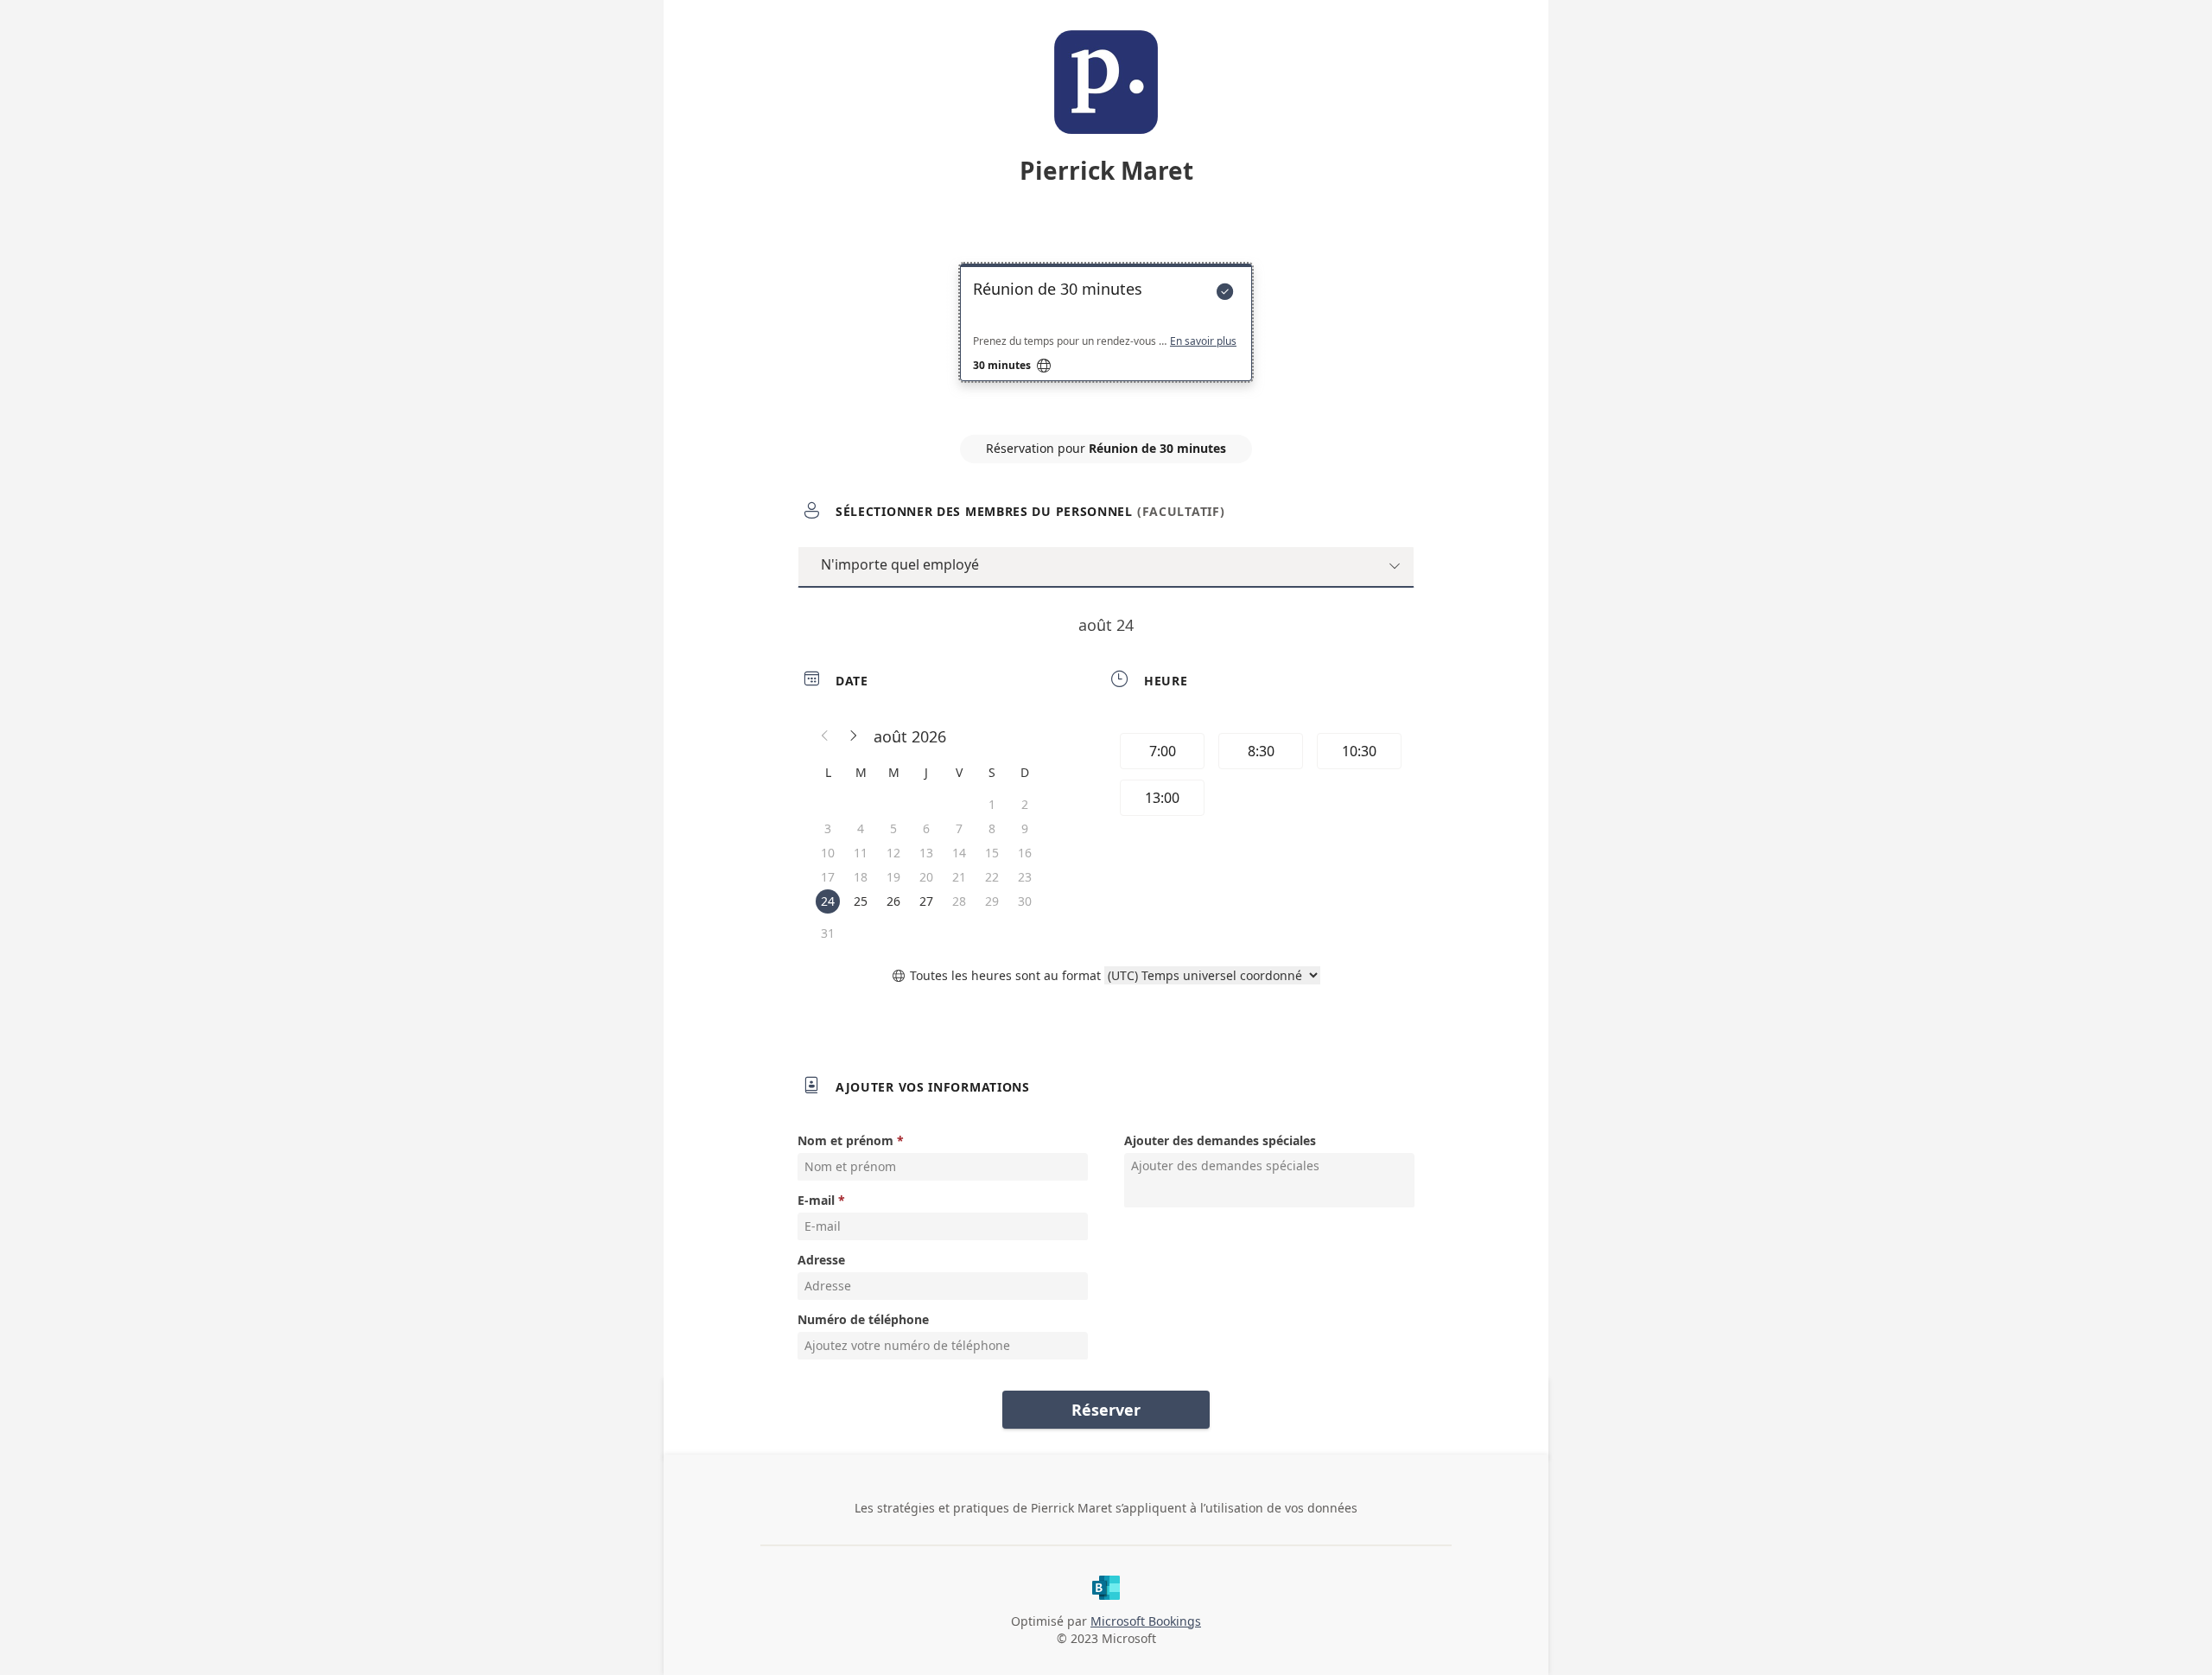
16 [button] (1025, 853)
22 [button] (992, 877)
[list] (1106, 338)
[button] (825, 736)
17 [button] (828, 877)
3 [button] (828, 828)
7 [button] (959, 828)
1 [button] (992, 804)
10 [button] (828, 853)
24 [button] (828, 901)
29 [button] (992, 901)
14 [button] (959, 853)
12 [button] (893, 853)
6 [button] (926, 828)
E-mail (816, 1200)
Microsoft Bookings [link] (1146, 1621)
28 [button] (959, 901)
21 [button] (959, 877)
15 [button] (992, 853)
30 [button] (1025, 901)
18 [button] (861, 877)
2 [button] (1025, 804)
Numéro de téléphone (863, 1319)
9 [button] (1025, 828)
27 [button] (926, 901)
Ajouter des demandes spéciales (1220, 1140)
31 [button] (828, 933)
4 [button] (861, 828)
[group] (1259, 777)
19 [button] (893, 877)
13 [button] (926, 853)
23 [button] (1025, 877)
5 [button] (893, 828)
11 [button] (861, 853)
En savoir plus (1203, 341)
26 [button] (893, 901)
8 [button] (992, 828)
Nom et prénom (845, 1140)
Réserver (1106, 1410)
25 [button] (861, 901)
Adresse (821, 1260)
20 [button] (926, 877)
